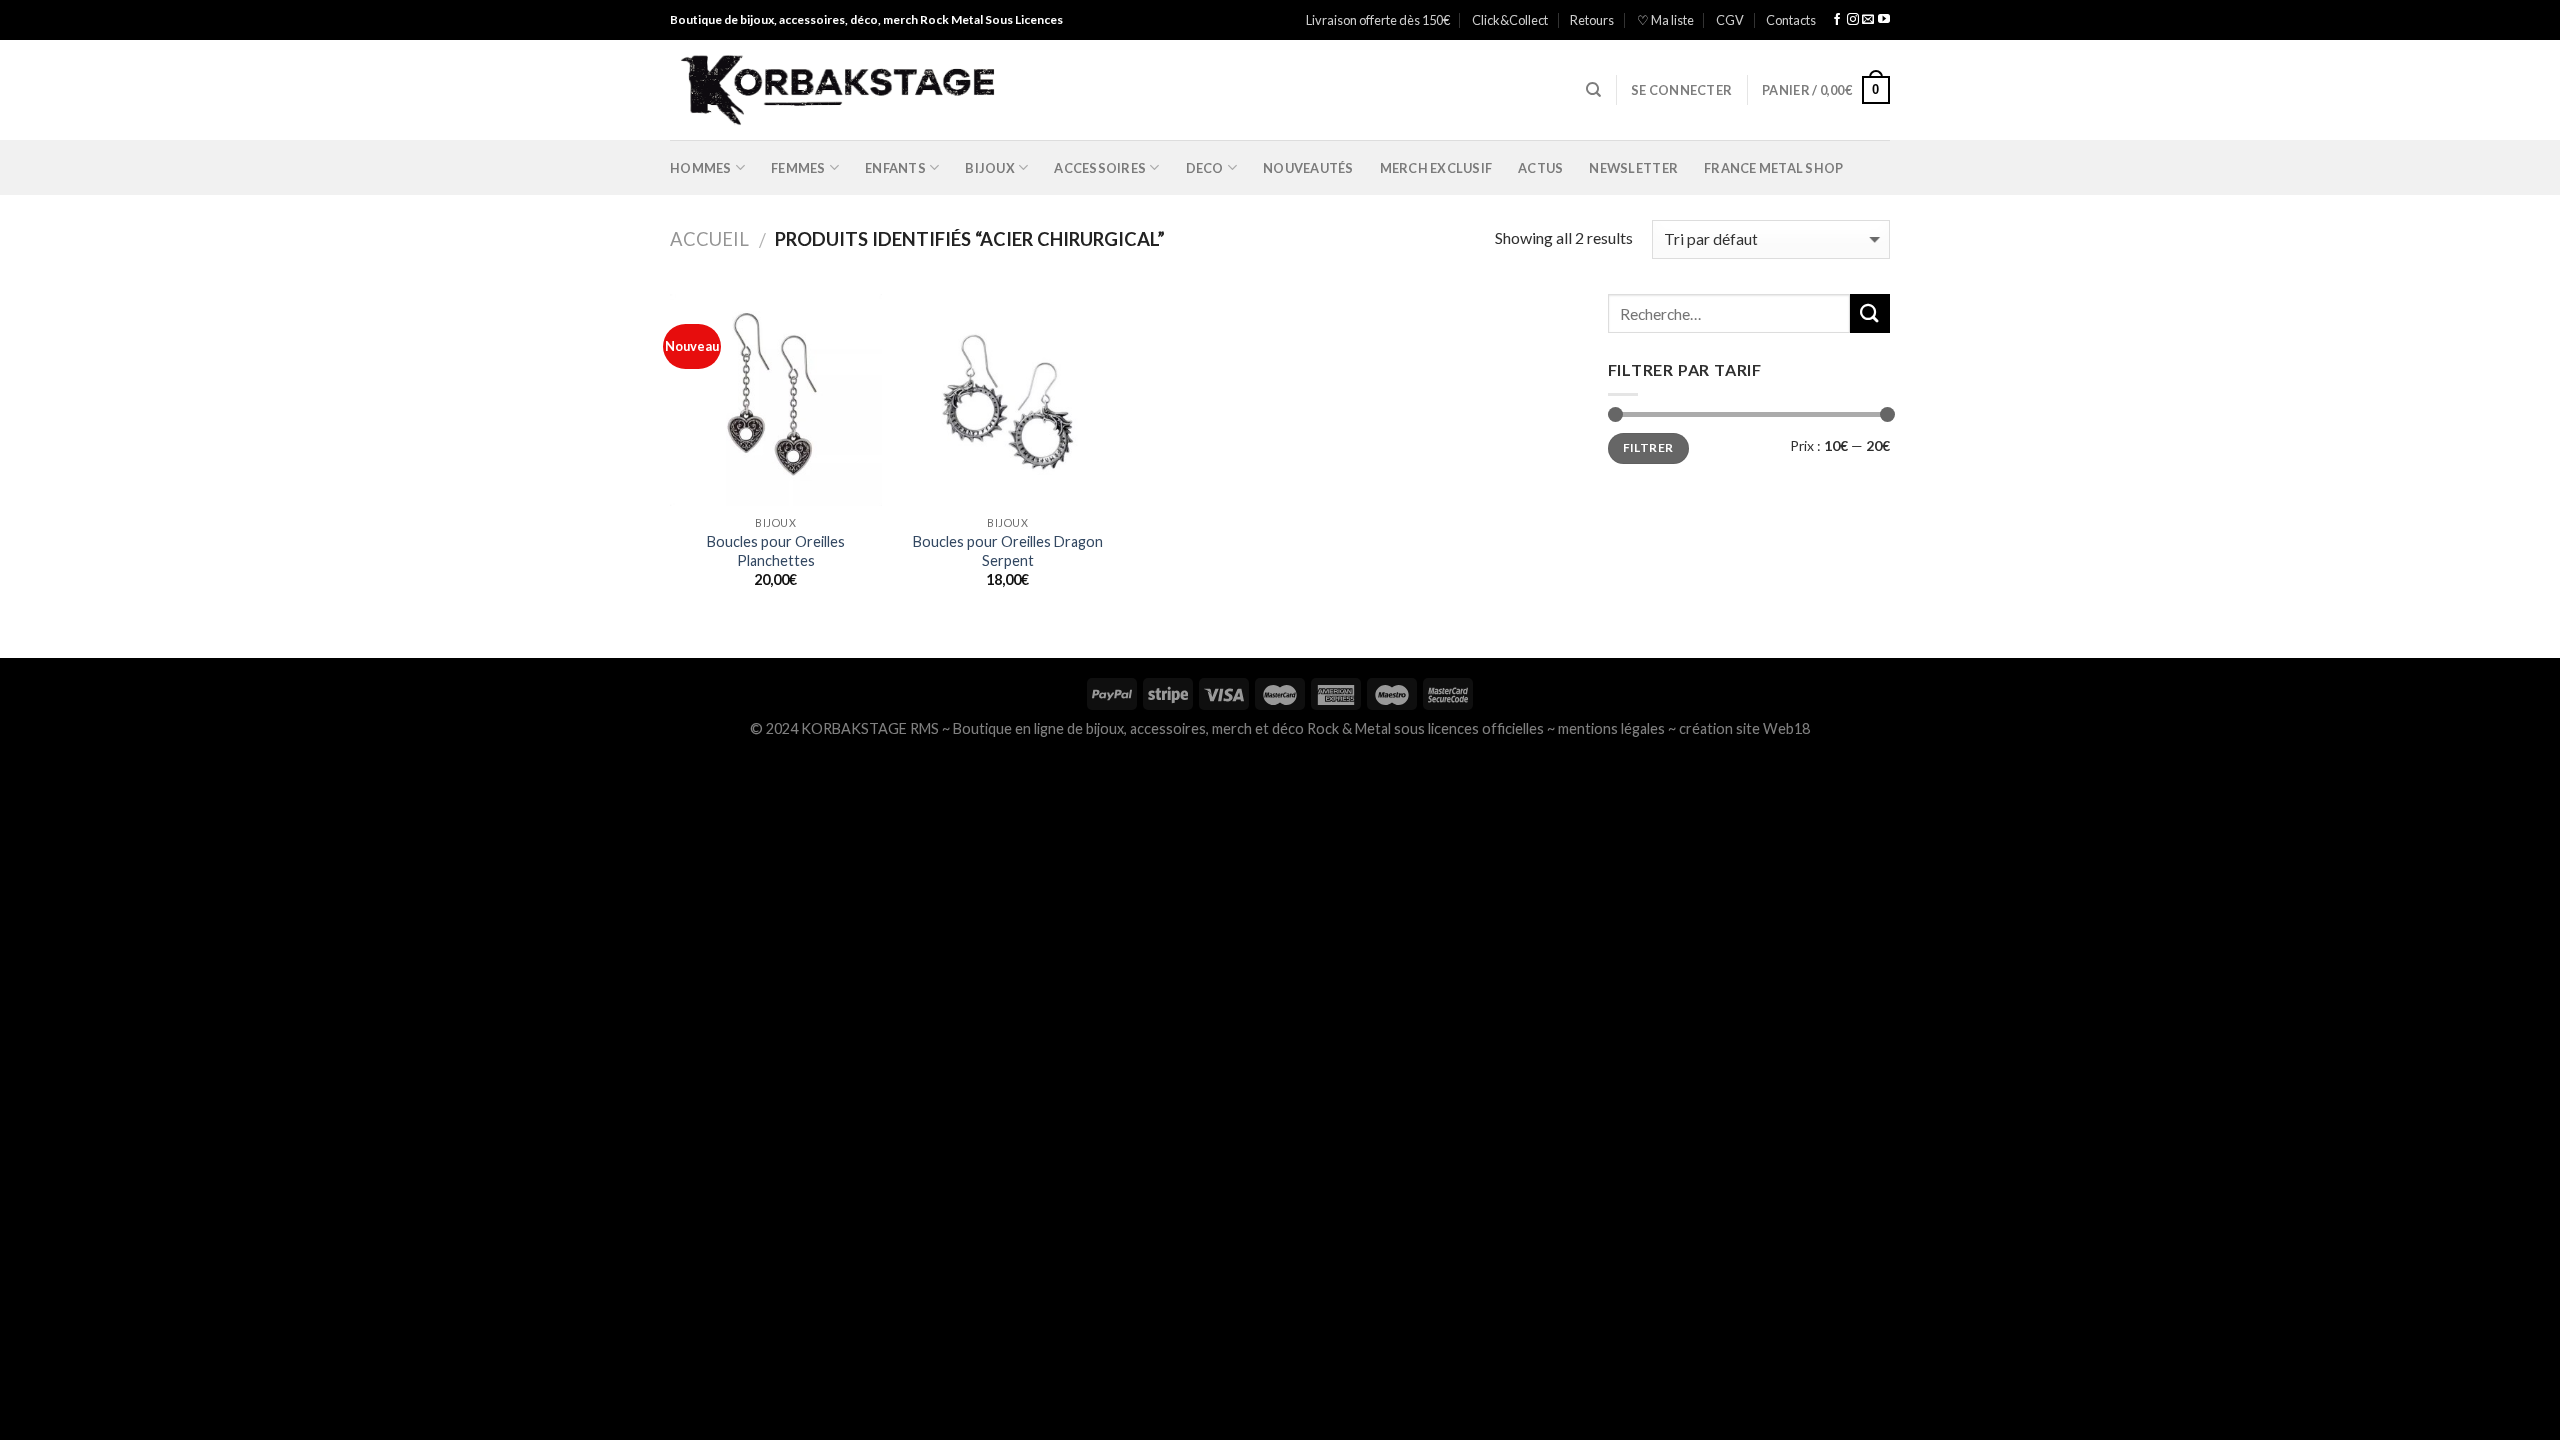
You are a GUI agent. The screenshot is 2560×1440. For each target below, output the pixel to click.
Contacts (1791, 20)
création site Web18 (1744, 728)
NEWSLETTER (1633, 168)
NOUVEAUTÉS (1308, 168)
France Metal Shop (1773, 168)
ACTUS (1540, 168)
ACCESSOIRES (1100, 168)
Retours (1592, 20)
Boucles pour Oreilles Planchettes (776, 551)
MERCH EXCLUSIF (1436, 168)
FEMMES (798, 168)
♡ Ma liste (1665, 20)
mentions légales (1611, 728)
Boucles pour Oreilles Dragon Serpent (1008, 551)
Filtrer (1648, 447)
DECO (1205, 168)
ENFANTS (895, 168)
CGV (1730, 20)
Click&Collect (1510, 20)
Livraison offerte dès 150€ (1378, 20)
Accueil (709, 239)
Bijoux (990, 168)
